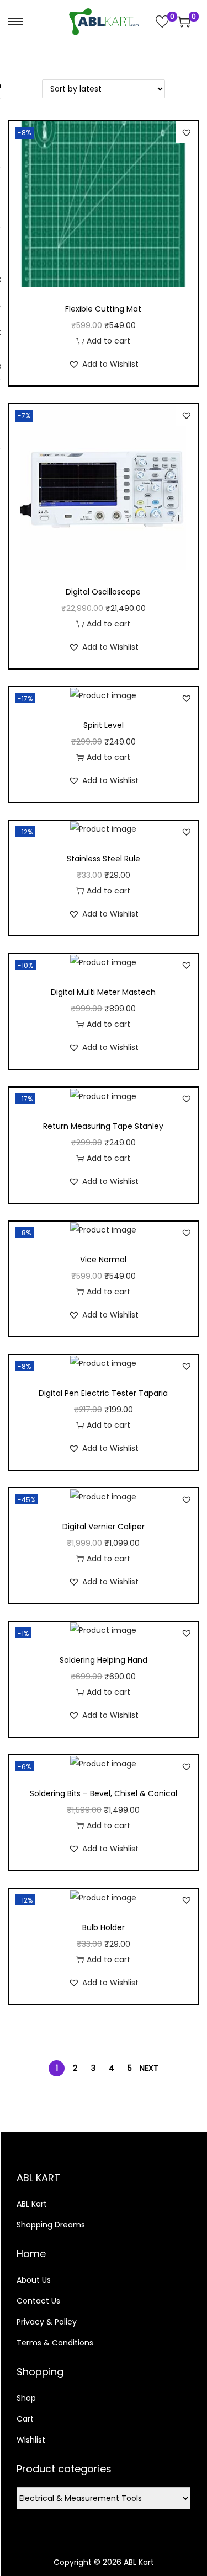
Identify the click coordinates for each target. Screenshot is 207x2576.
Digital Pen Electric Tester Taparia (103, 1393)
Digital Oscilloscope (103, 592)
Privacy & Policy (47, 2322)
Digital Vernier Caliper (104, 1527)
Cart (25, 2419)
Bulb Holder (104, 1927)
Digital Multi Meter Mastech (103, 992)
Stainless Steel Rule (104, 859)
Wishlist (31, 2440)
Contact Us (38, 2301)
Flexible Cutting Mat (103, 309)
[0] (162, 22)
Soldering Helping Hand (104, 1660)
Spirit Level (104, 725)
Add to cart (108, 341)
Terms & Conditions (55, 2343)
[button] (187, 132)
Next (149, 2068)
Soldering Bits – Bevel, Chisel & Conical (104, 1793)
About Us (34, 2280)
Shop (26, 2398)
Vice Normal (103, 1260)
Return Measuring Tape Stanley (103, 1126)
